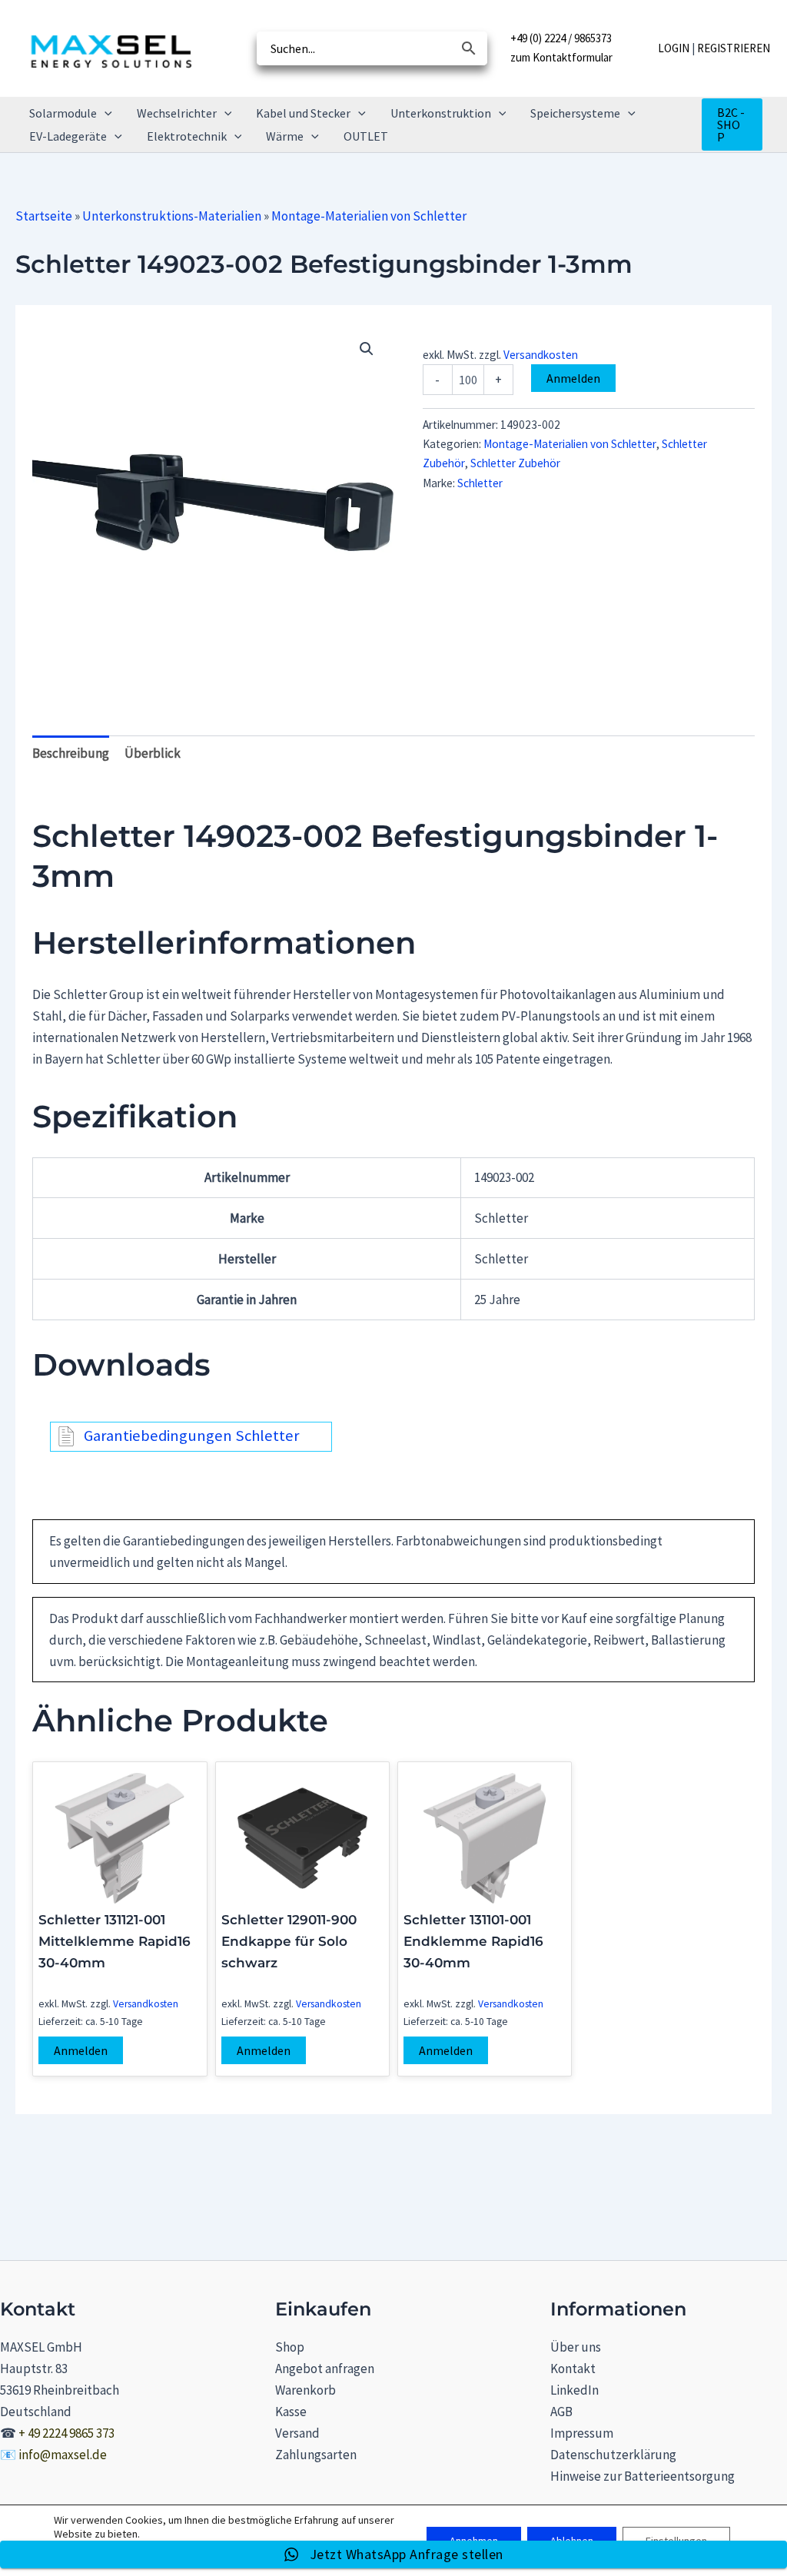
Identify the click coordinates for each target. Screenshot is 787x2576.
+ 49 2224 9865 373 (66, 2433)
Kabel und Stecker (303, 113)
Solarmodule (63, 113)
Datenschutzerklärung (613, 2455)
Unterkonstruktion (441, 113)
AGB (561, 2412)
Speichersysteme (575, 113)
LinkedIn (574, 2390)
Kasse (291, 2412)
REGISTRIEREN (734, 48)
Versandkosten (541, 355)
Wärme (285, 136)
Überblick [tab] (153, 753)
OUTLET (366, 136)
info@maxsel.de (63, 2455)
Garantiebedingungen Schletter (191, 1436)
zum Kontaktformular (561, 57)
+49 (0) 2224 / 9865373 (561, 38)
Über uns (576, 2347)
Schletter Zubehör (515, 463)
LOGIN (674, 48)
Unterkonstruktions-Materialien (172, 216)
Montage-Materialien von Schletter (369, 216)
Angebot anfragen (325, 2369)
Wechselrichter (177, 113)
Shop (290, 2347)
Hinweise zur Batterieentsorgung (643, 2476)
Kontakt (573, 2369)
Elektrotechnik (187, 136)
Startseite (44, 216)
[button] (105, 113)
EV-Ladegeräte (68, 136)
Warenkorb (306, 2390)
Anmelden (573, 378)
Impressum (582, 2433)
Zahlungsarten (316, 2455)
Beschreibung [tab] (71, 753)
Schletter (480, 483)
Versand (297, 2433)
